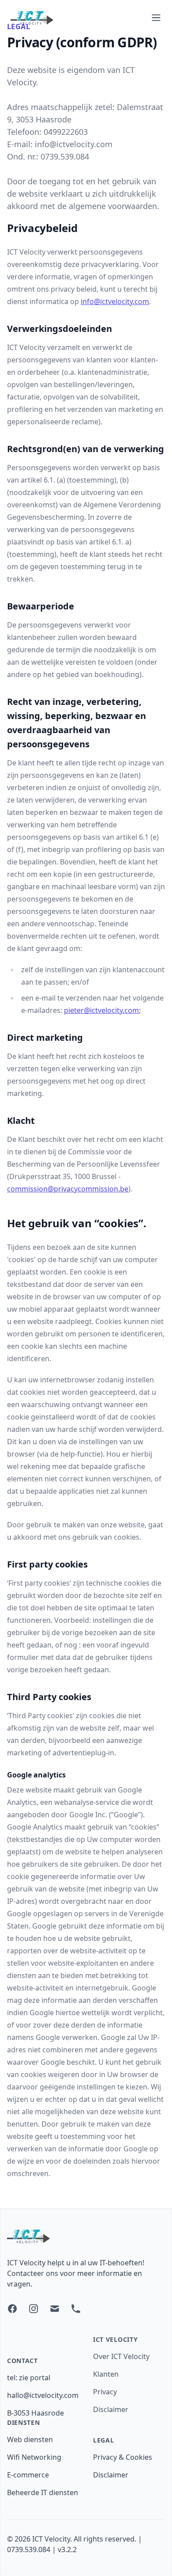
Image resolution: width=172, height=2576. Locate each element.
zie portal (35, 2378)
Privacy (105, 2392)
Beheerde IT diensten (43, 2492)
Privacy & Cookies (123, 2457)
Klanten (106, 2374)
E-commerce (28, 2475)
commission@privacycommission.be (68, 1189)
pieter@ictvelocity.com (101, 1010)
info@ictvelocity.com (115, 301)
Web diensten (30, 2439)
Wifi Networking (34, 2457)
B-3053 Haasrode (36, 2413)
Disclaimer (111, 2409)
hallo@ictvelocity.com (43, 2395)
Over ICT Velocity (121, 2356)
